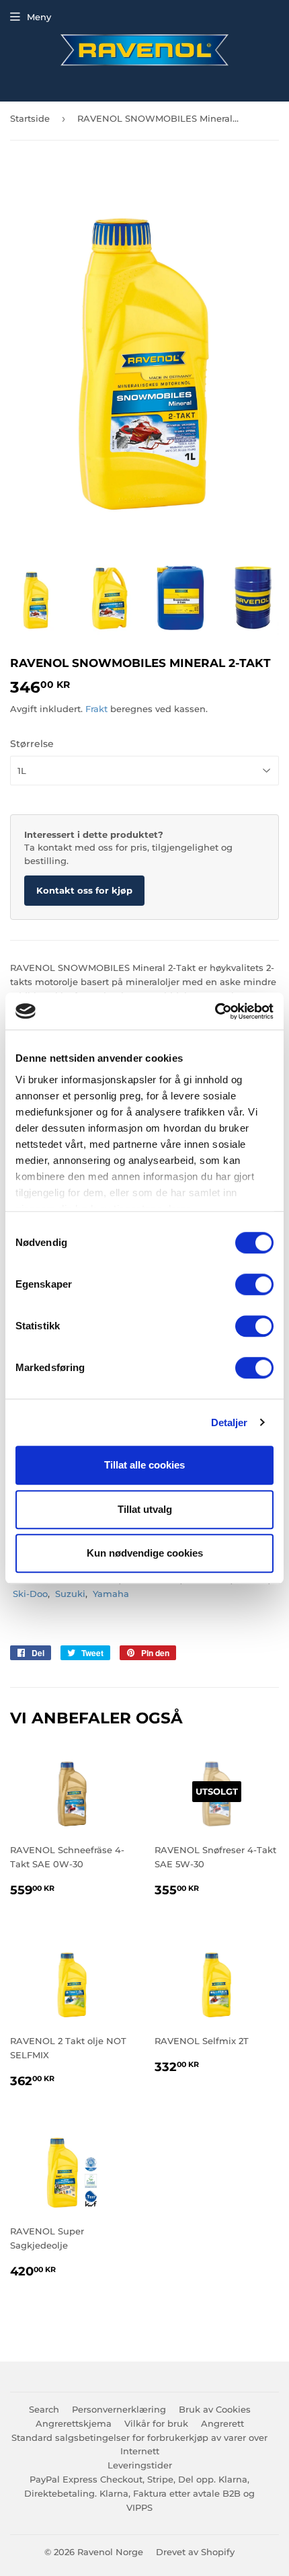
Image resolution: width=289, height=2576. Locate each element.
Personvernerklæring (119, 2409)
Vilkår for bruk (156, 2423)
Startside (30, 118)
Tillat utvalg (145, 1509)
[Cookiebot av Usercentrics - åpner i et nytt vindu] (215, 1011)
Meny (39, 17)
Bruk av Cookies (215, 2409)
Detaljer (230, 1422)
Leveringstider (140, 2465)
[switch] (254, 1284)
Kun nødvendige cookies (145, 1553)
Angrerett (222, 2423)
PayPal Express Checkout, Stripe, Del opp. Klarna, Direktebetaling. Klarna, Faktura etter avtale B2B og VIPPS (139, 2493)
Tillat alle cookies (144, 1465)
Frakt (96, 709)
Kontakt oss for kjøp (84, 890)
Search (44, 2409)
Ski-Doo (30, 1594)
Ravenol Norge (110, 2552)
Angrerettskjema (74, 2423)
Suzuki (70, 1594)
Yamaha (111, 1594)
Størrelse (32, 744)
